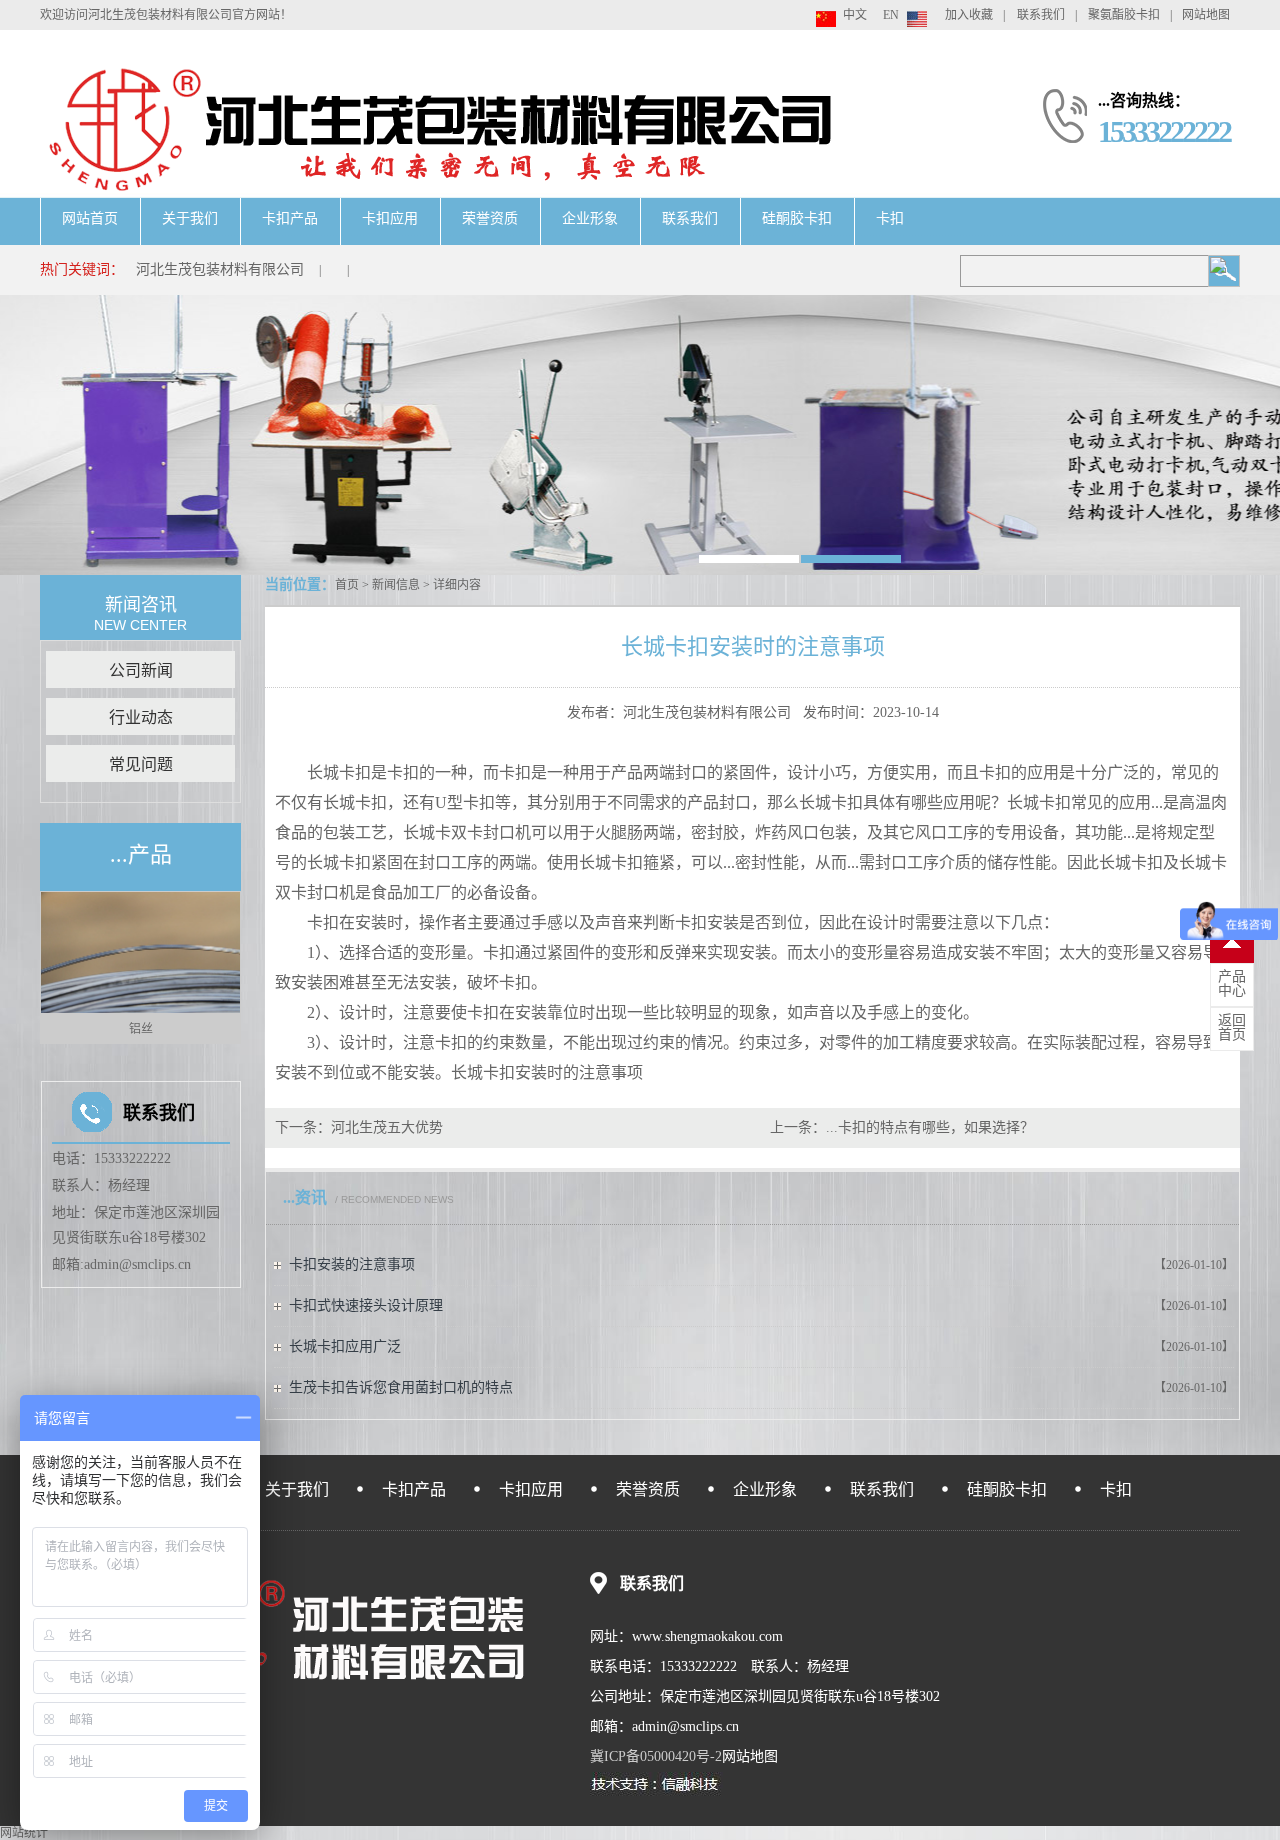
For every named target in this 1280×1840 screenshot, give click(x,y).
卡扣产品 (290, 218)
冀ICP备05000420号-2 (656, 1756)
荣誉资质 (490, 218)
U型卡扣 (465, 802)
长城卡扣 (339, 772)
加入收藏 (969, 15)
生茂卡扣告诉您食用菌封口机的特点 (401, 1387)
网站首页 (90, 218)
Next (231, 967)
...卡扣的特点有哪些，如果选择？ (930, 1127)
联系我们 (1041, 15)
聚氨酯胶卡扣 (1124, 15)
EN (891, 15)
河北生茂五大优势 (387, 1127)
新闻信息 (396, 585)
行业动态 (141, 717)
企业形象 (590, 218)
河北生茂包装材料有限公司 (220, 269)
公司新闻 (141, 670)
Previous (50, 967)
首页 (347, 585)
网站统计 (24, 1833)
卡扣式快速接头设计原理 (366, 1305)
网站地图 (1206, 15)
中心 (1232, 984)
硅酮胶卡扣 (797, 218)
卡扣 (890, 218)
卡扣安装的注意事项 (352, 1264)
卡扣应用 (390, 218)
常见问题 (141, 764)
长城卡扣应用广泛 (345, 1346)
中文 (855, 15)
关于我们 (190, 218)
